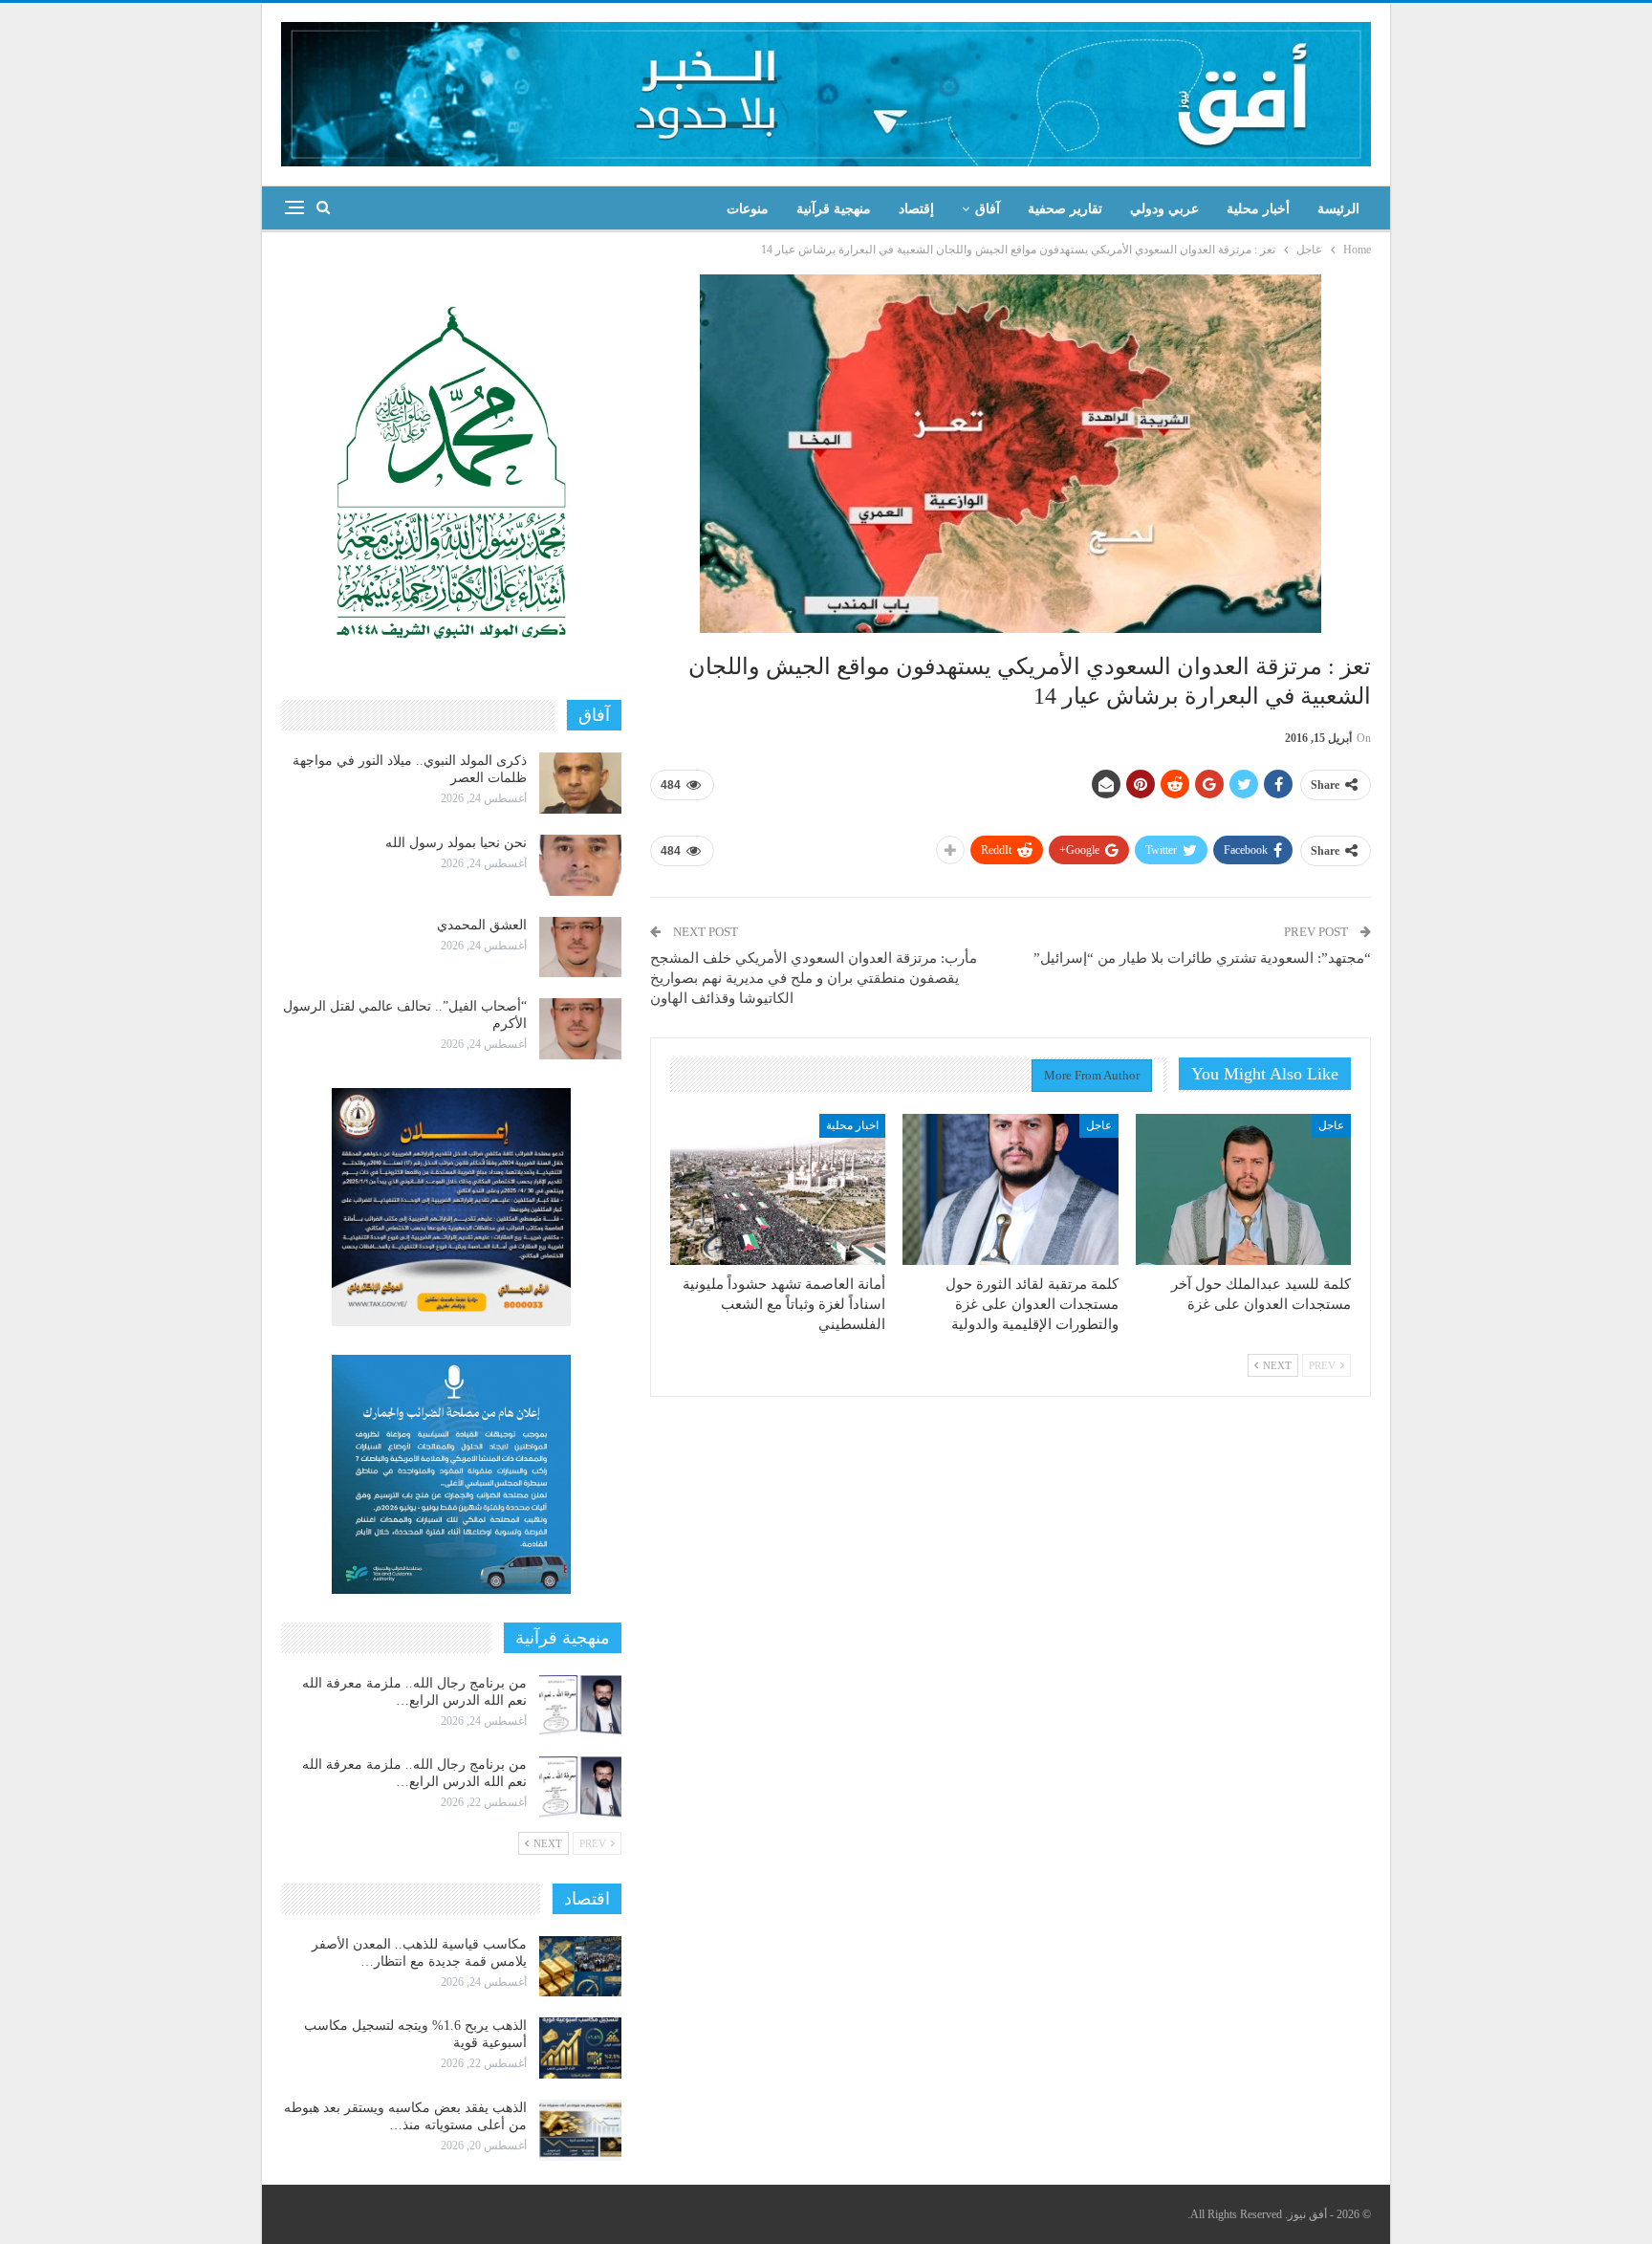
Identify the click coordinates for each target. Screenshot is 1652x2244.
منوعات (748, 209)
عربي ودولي (1164, 209)
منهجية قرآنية (834, 209)
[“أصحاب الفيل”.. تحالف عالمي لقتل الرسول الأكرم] (580, 1029)
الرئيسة (1338, 209)
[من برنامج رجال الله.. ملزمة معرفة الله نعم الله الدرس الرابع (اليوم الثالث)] (580, 1706)
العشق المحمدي (482, 925)
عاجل (1331, 1125)
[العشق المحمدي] (580, 948)
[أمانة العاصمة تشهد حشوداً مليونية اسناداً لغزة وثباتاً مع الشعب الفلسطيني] (778, 1189)
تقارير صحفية (1065, 209)
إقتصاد (916, 209)
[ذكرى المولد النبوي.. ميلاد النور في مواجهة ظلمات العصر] (580, 783)
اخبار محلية (852, 1125)
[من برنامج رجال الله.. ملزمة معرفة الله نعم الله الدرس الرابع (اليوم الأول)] (580, 1787)
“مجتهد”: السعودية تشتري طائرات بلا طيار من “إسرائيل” (1202, 958)
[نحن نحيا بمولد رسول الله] (580, 865)
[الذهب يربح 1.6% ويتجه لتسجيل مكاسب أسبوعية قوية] (580, 2048)
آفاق (988, 209)
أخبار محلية (1258, 209)
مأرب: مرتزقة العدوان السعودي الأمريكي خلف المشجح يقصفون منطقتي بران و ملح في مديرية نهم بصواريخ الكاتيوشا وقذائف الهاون (814, 978)
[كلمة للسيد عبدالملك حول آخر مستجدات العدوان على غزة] (1243, 1189)
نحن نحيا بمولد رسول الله (456, 843)
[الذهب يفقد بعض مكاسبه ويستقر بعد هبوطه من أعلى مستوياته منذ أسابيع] (580, 2130)
